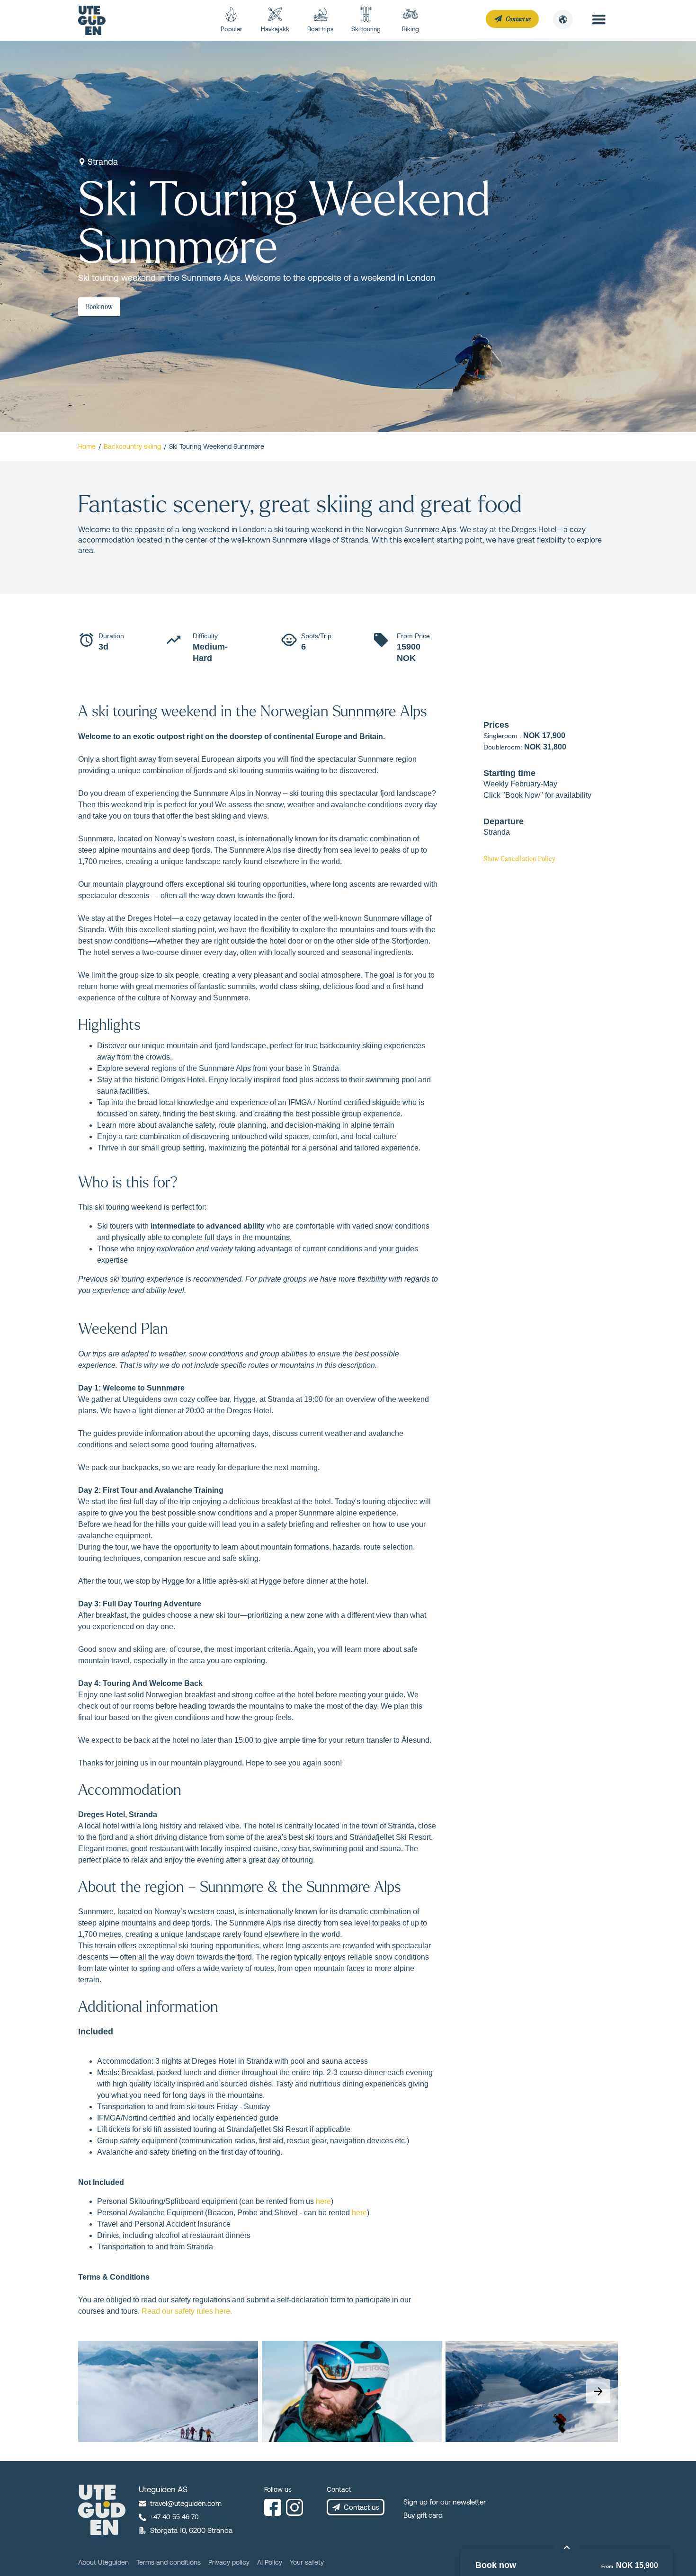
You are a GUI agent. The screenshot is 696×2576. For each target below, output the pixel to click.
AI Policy (270, 2562)
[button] (563, 19)
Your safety (307, 2562)
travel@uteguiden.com (186, 2503)
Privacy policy (229, 2562)
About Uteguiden (103, 2562)
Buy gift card (423, 2515)
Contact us (361, 2507)
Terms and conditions (169, 2562)
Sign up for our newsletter (445, 2502)
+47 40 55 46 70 (174, 2517)
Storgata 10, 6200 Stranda (191, 2530)
